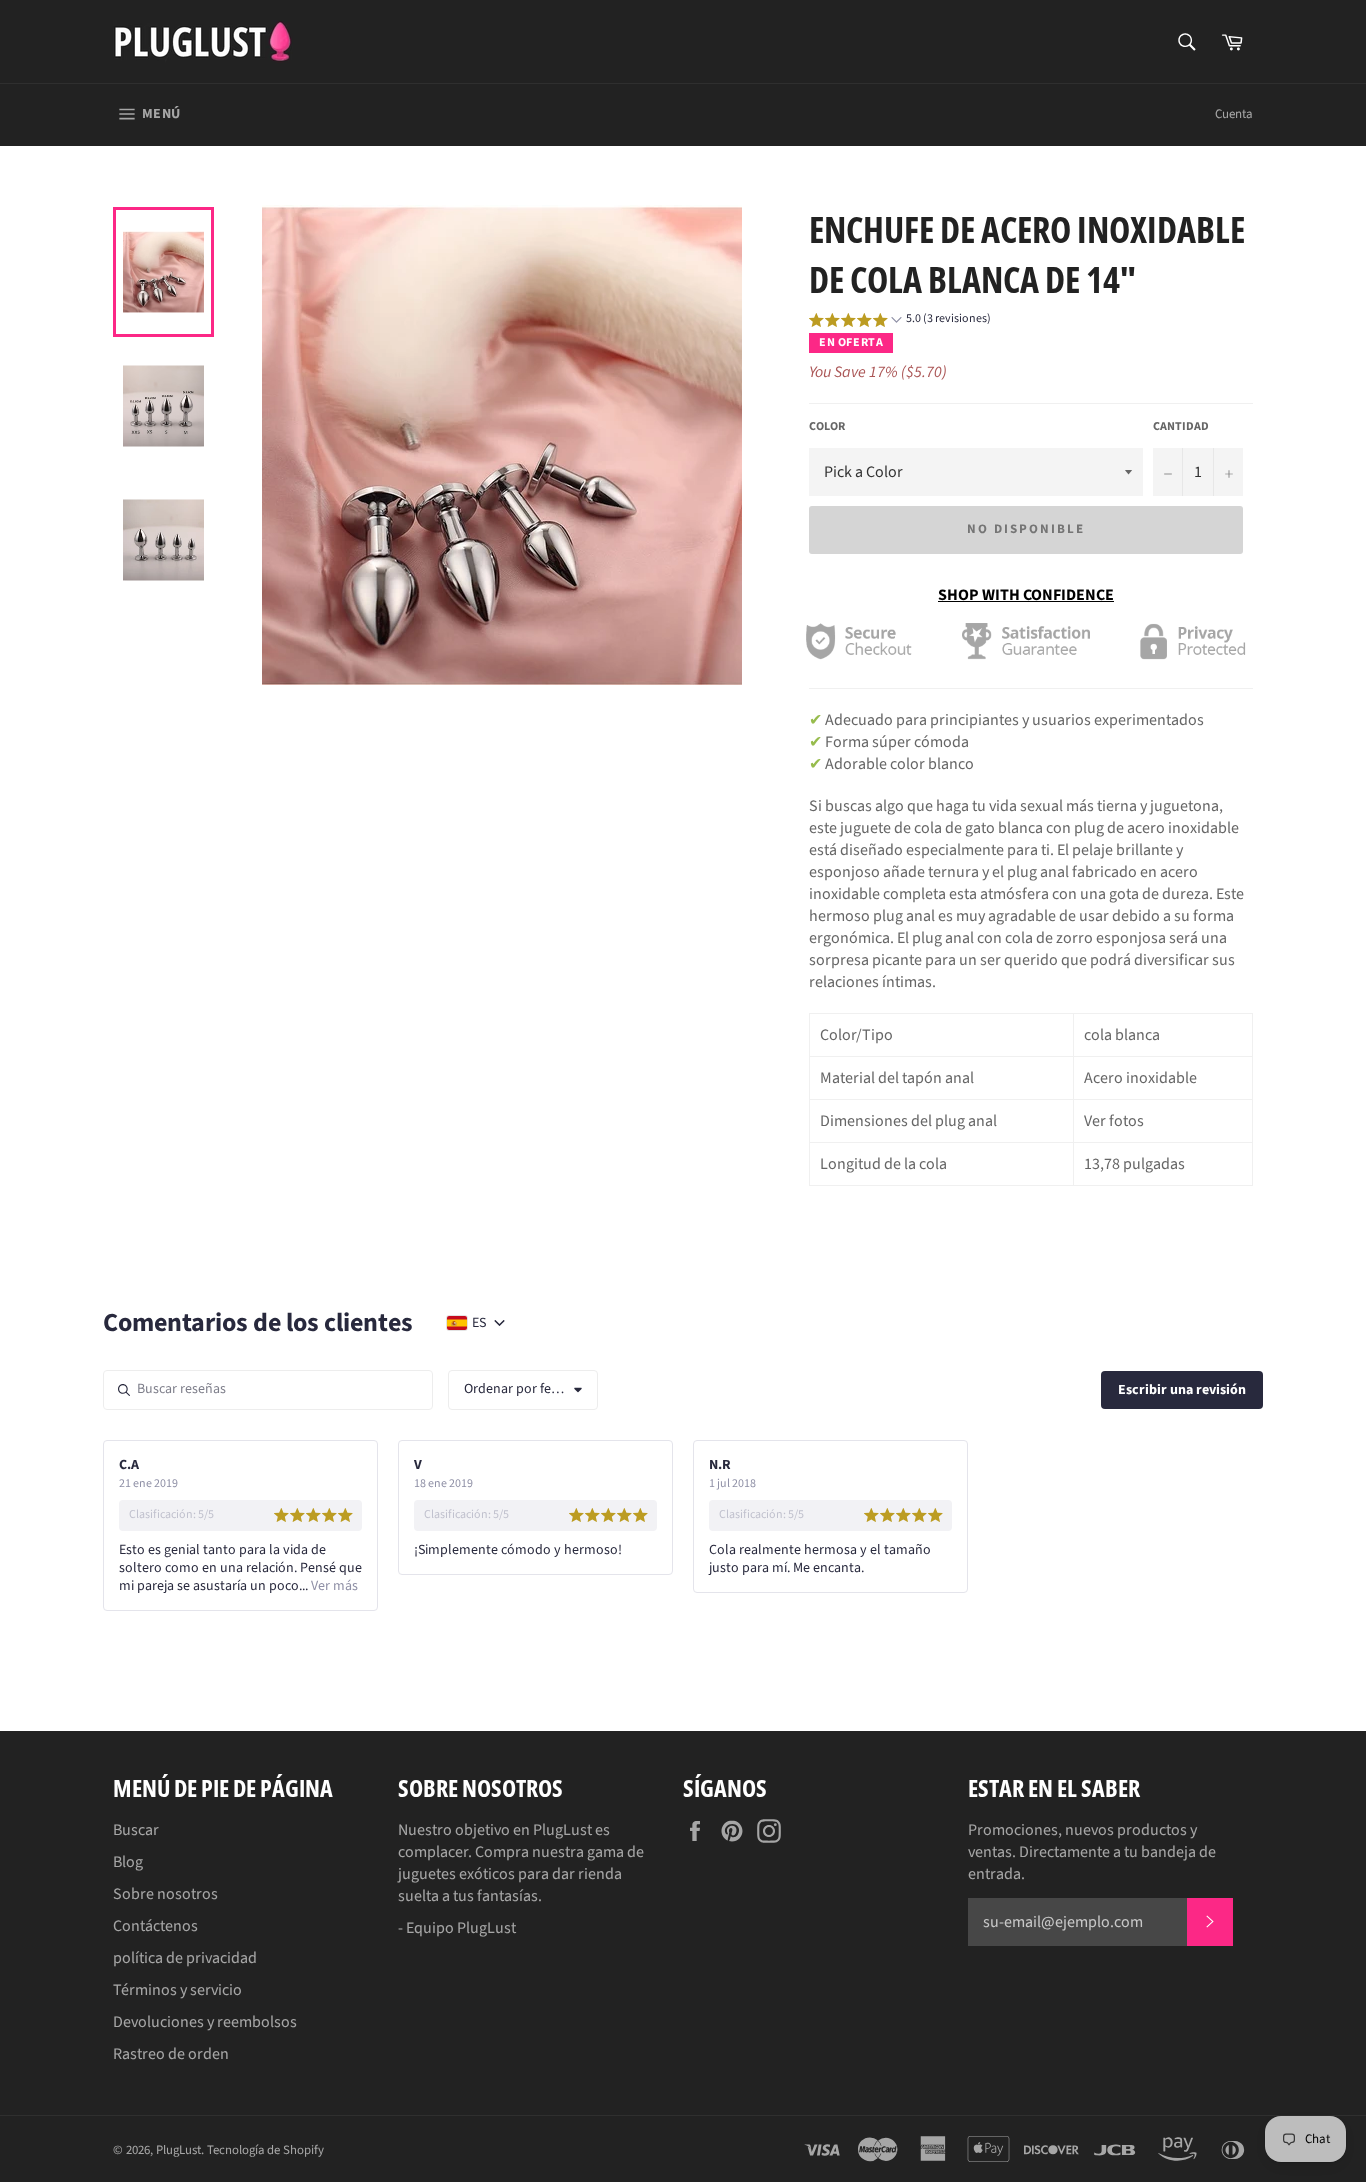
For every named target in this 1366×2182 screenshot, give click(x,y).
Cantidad (1181, 427)
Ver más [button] (333, 1586)
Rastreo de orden (171, 2054)
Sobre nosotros (165, 1894)
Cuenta (1234, 114)
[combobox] (523, 1390)
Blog (128, 1862)
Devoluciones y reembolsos (205, 2022)
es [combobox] (479, 1323)
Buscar (136, 1830)
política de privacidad (185, 1958)
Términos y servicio (177, 1990)
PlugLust (178, 2150)
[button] (900, 322)
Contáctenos (155, 1926)
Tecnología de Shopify (265, 2150)
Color (827, 427)
